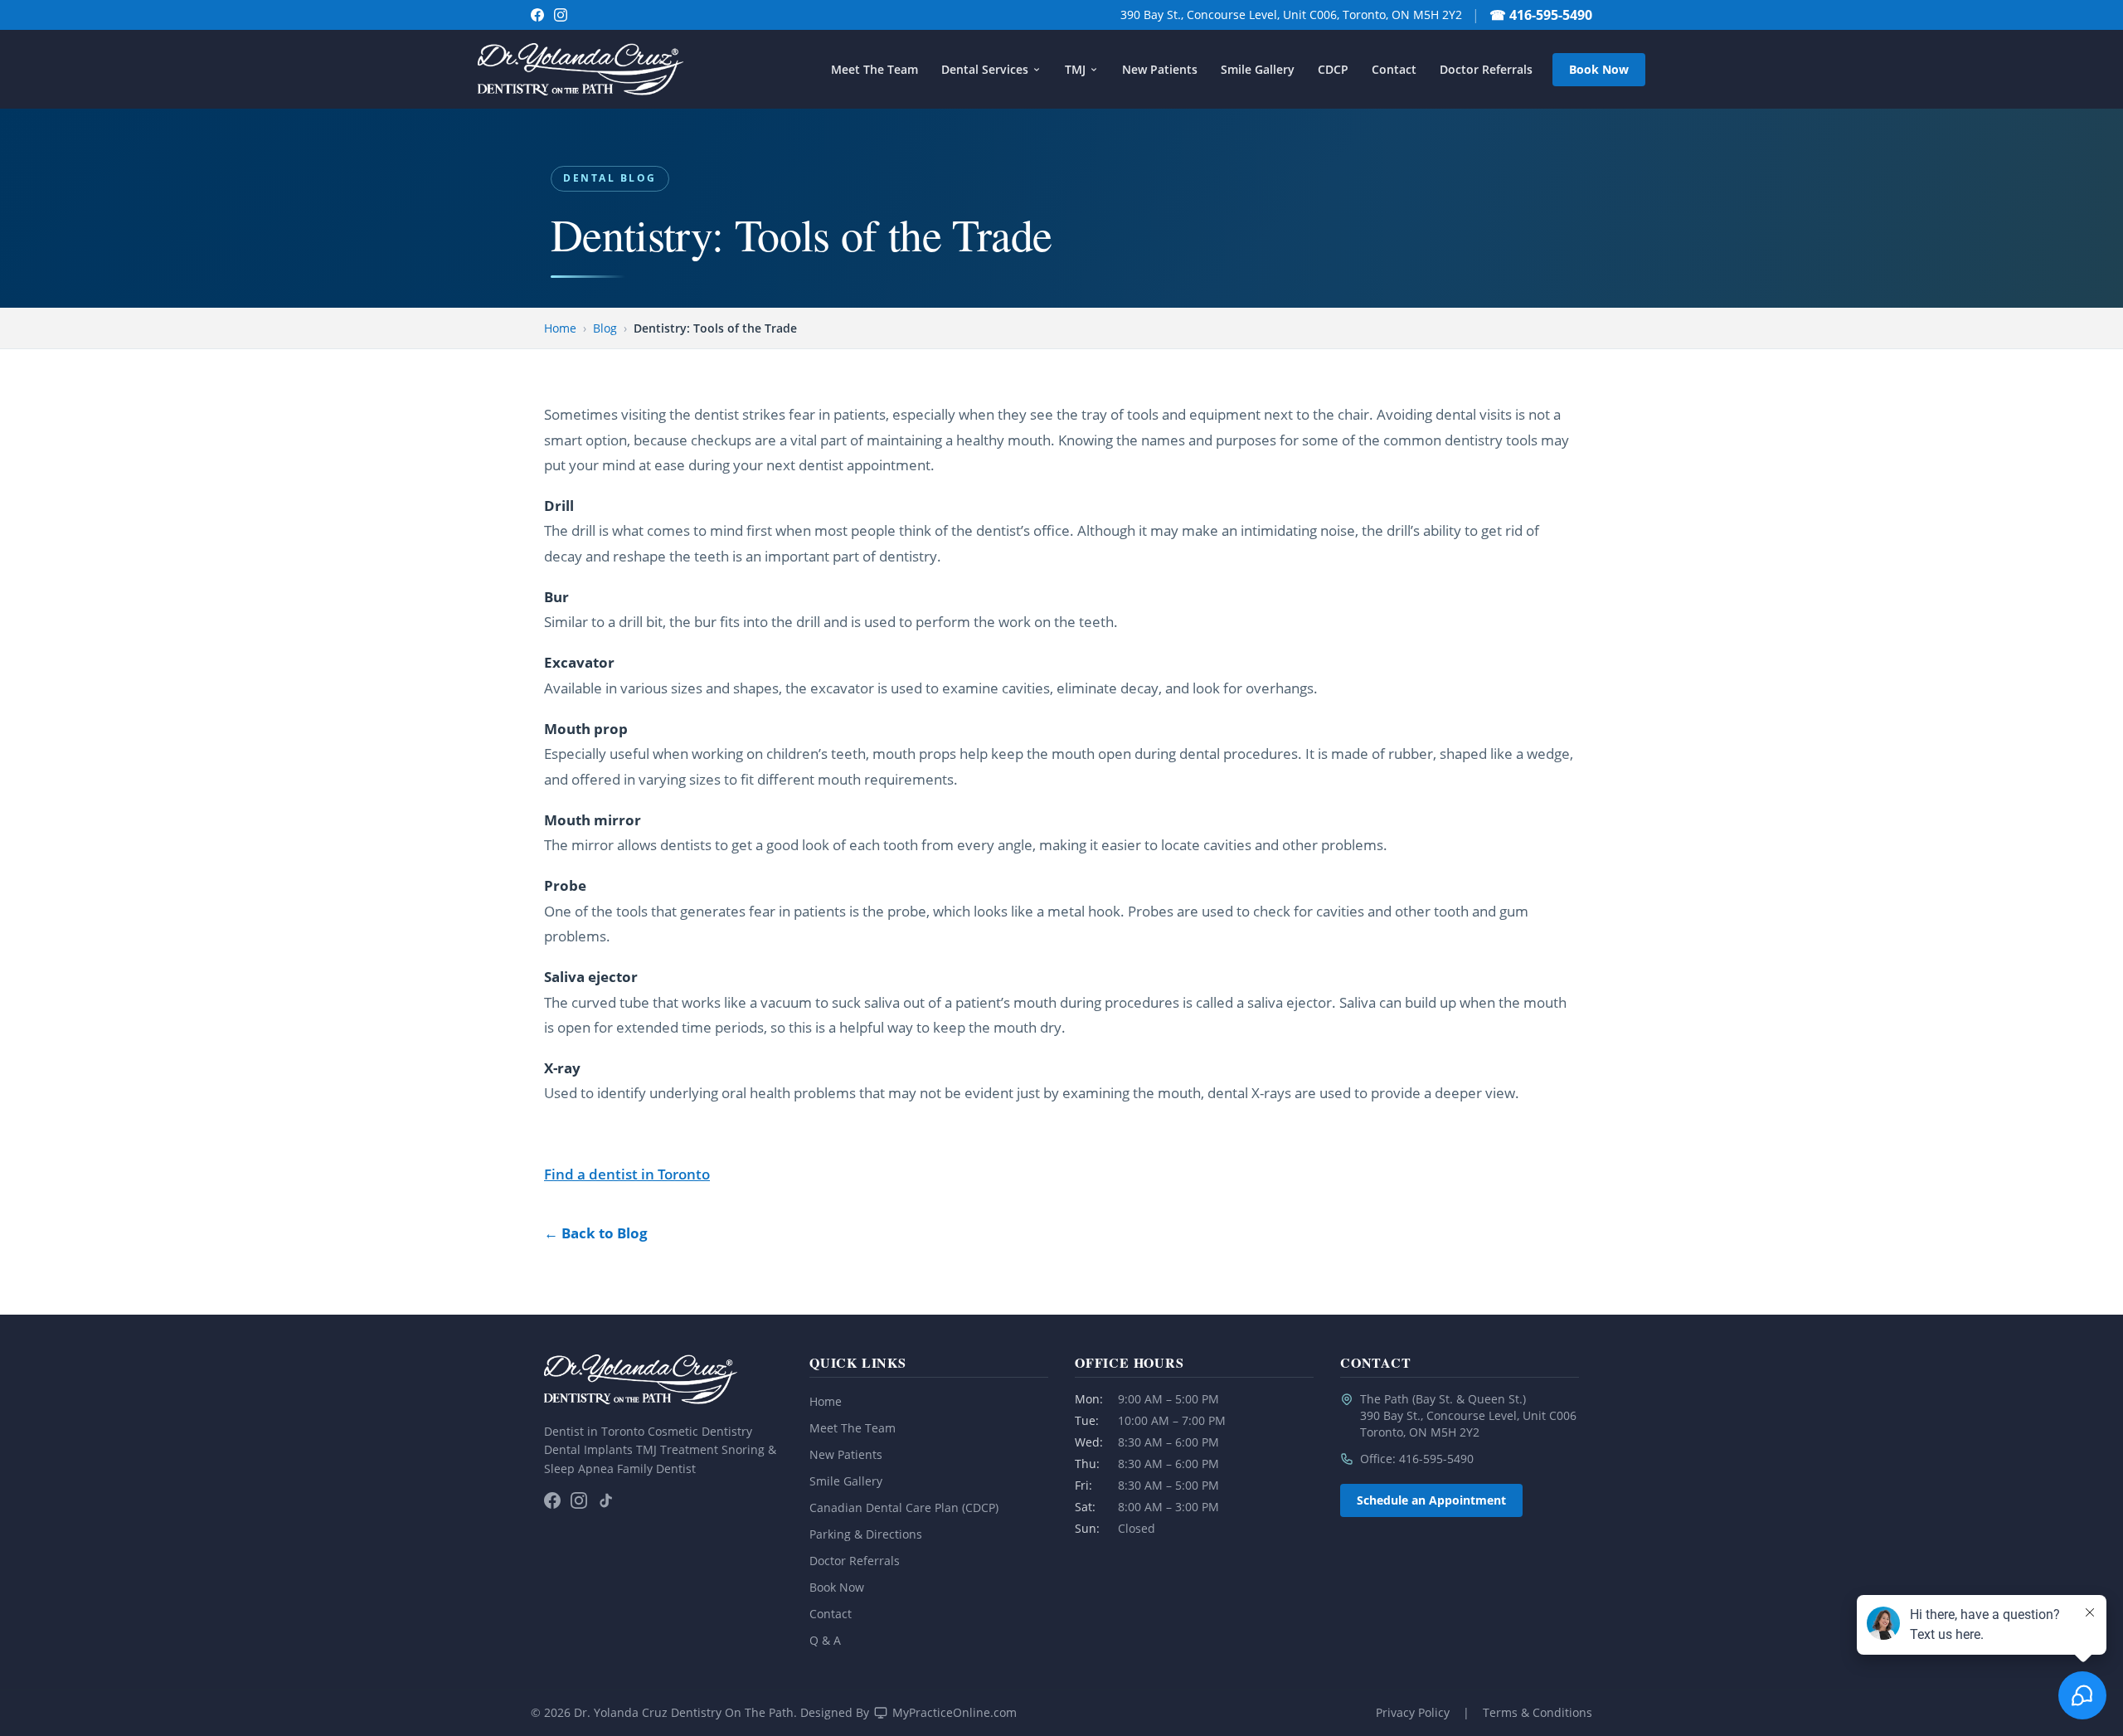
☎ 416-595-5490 (1541, 15)
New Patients (1160, 69)
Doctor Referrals (1486, 69)
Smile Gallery (1258, 69)
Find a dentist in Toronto (627, 1174)
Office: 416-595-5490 (1417, 1459)
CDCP (1333, 69)
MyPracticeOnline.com (955, 1712)
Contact (1394, 69)
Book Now (1599, 69)
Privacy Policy (1413, 1712)
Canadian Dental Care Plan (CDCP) (904, 1507)
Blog (605, 328)
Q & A (825, 1640)
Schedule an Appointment (1431, 1500)
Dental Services (985, 69)
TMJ (1075, 69)
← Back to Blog (596, 1233)
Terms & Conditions (1538, 1712)
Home (560, 328)
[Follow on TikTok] (605, 1500)
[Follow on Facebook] (537, 15)
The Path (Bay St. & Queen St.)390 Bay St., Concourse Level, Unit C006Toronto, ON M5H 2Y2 (1468, 1415)
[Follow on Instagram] (561, 15)
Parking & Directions (866, 1534)
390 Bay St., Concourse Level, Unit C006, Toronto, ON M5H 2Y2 (1291, 15)
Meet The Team (874, 69)
